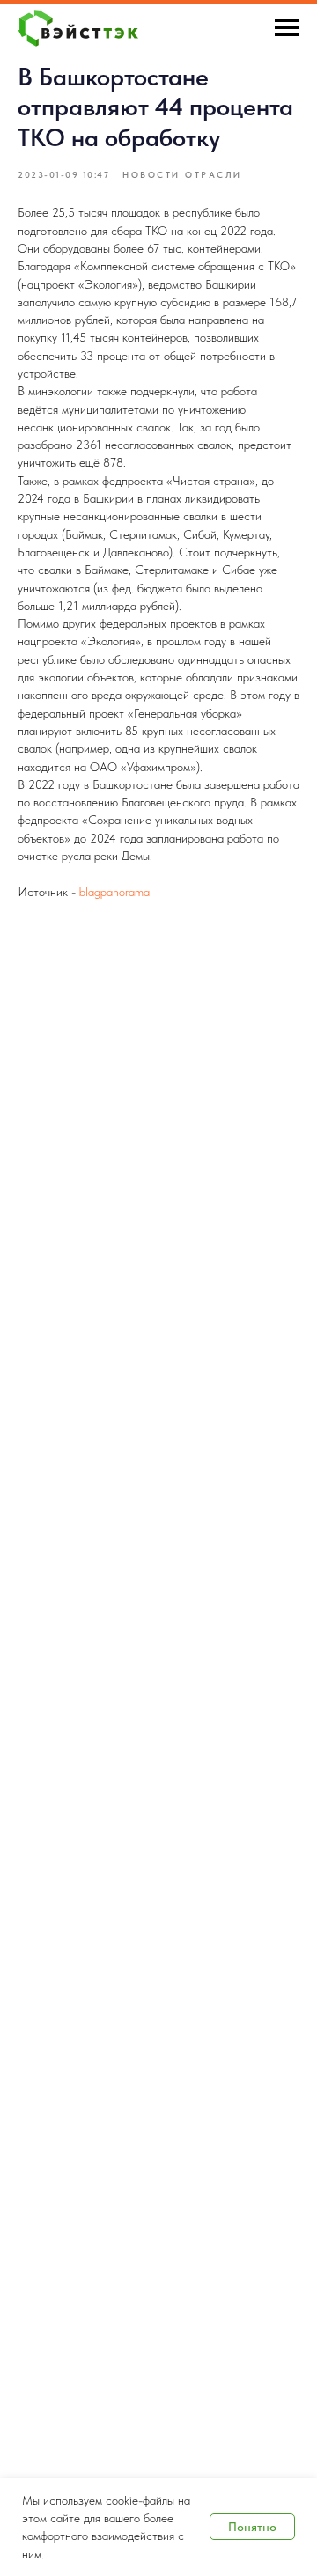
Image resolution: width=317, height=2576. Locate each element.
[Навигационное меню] (287, 28)
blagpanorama (114, 892)
